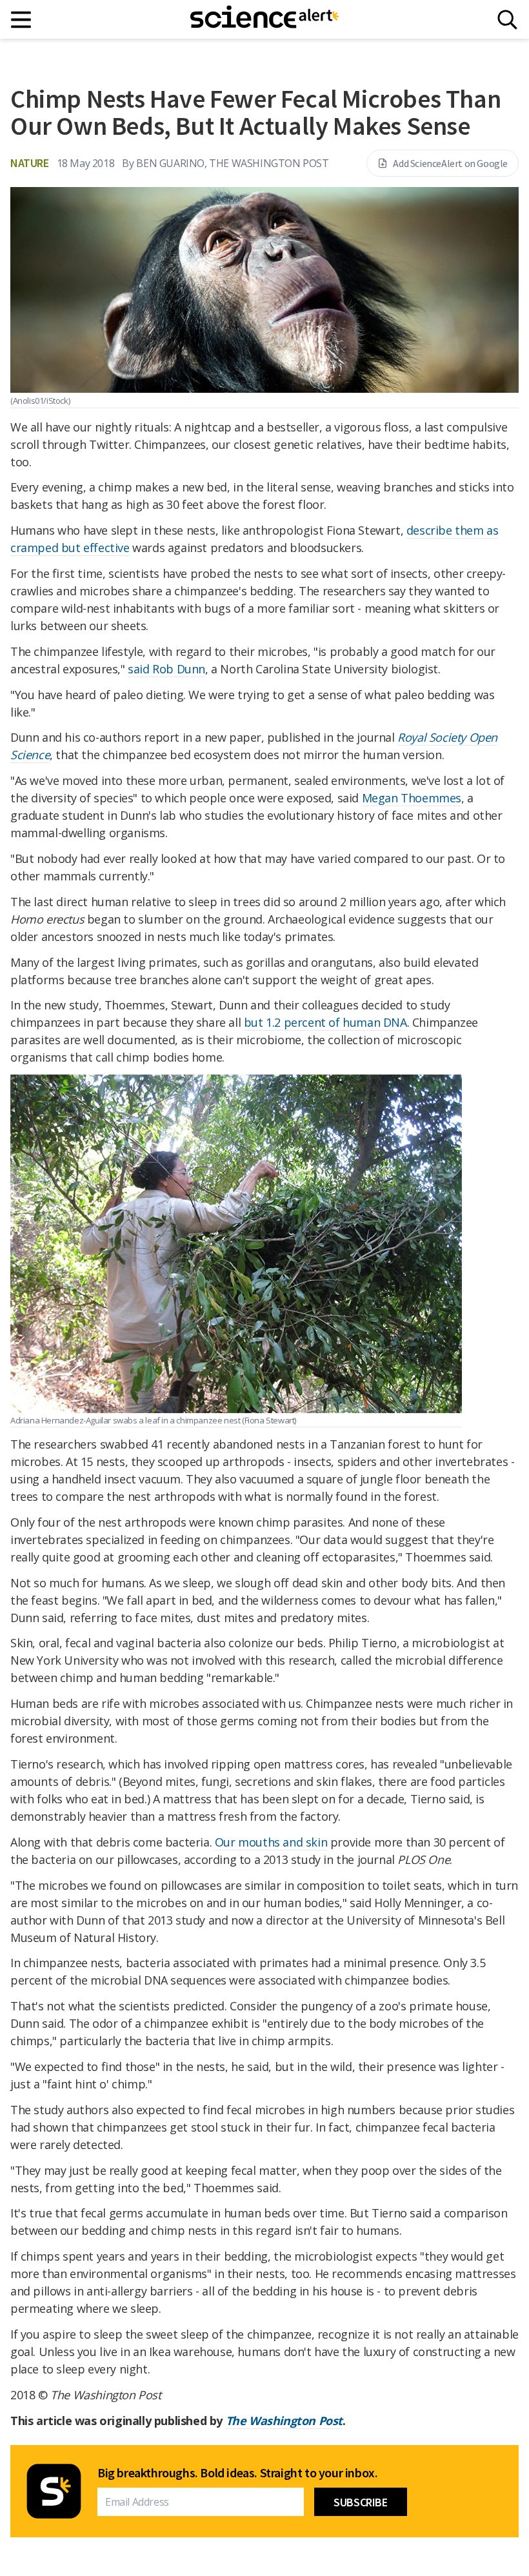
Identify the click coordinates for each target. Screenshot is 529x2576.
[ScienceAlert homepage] (264, 19)
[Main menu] (22, 20)
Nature (30, 163)
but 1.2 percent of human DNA (325, 1022)
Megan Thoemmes (412, 798)
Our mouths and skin (271, 1842)
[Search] (507, 20)
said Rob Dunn (166, 669)
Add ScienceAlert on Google (450, 163)
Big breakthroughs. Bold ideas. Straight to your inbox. (237, 2473)
